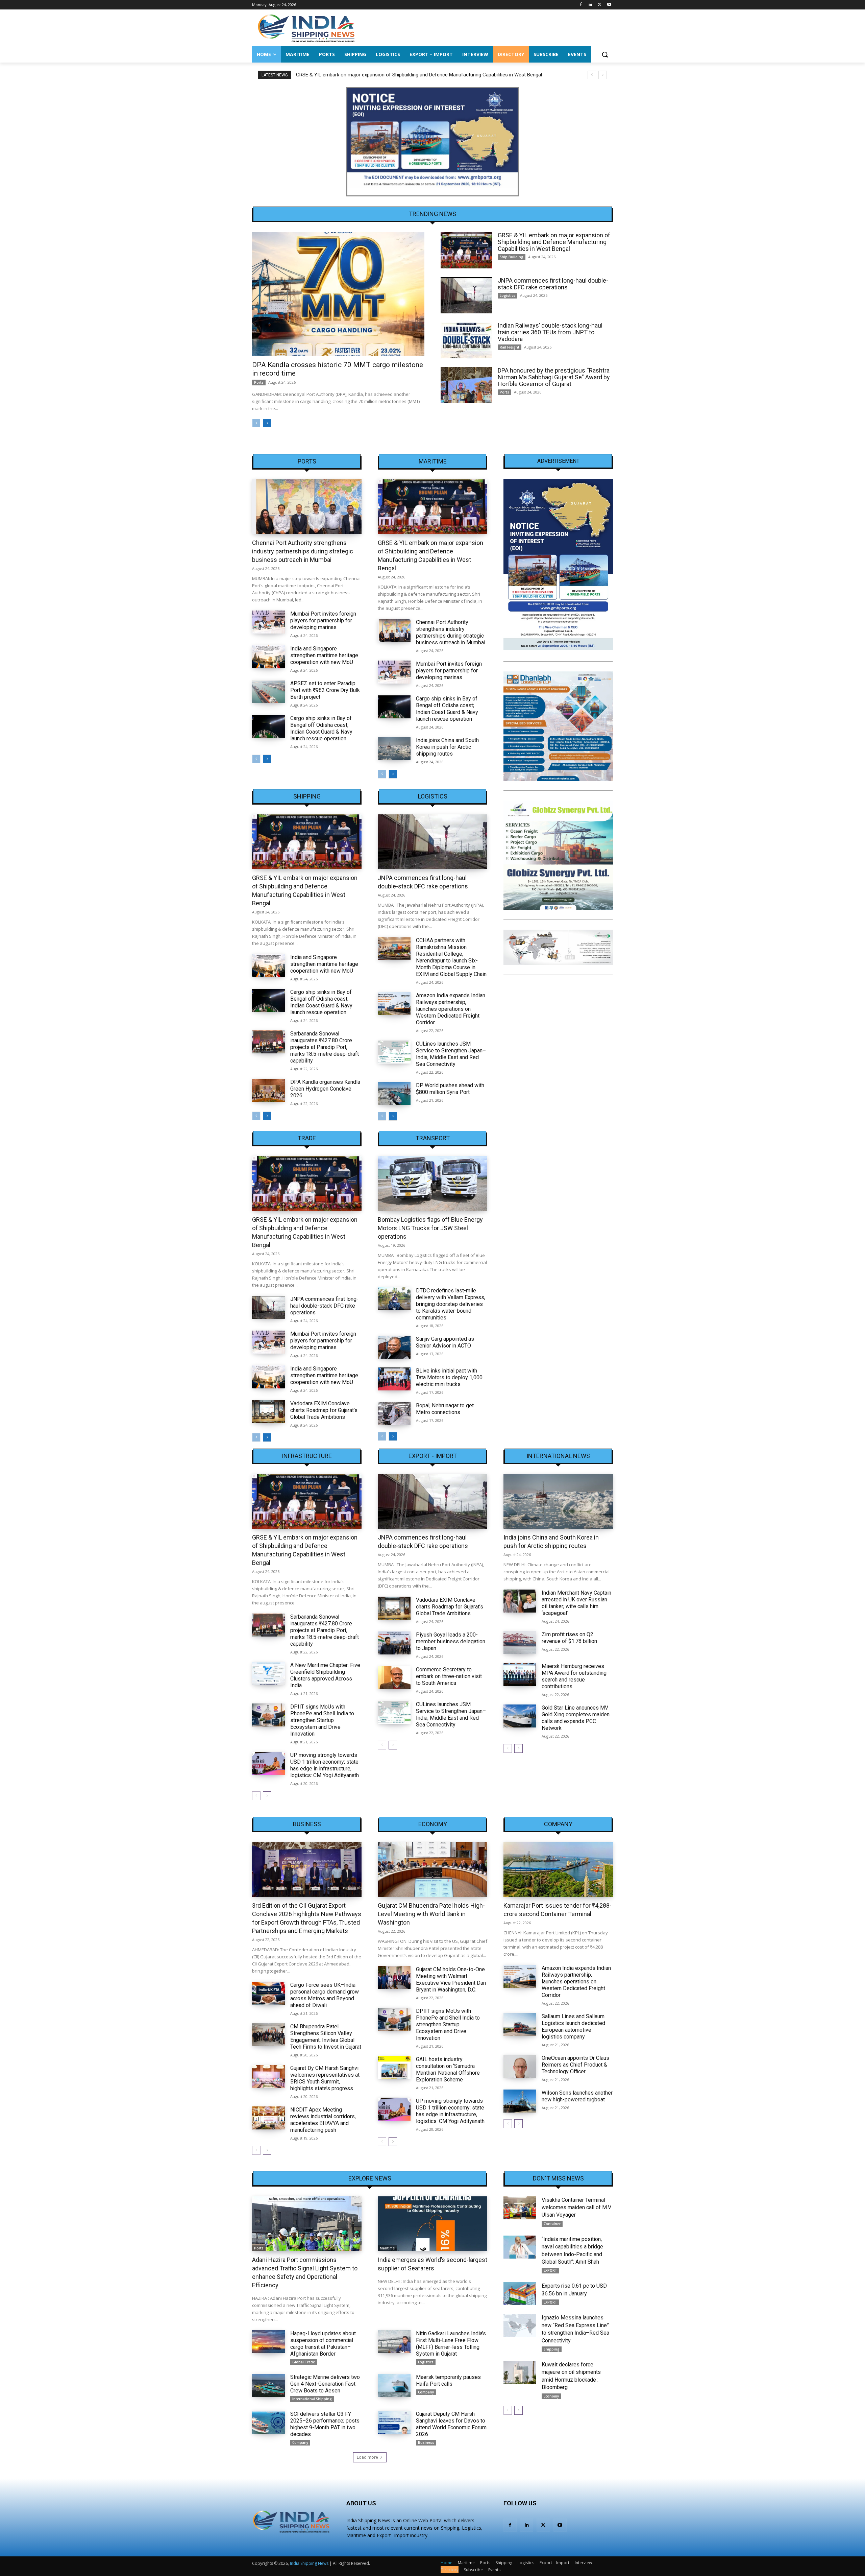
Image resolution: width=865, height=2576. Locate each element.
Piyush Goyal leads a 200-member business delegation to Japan (451, 1641)
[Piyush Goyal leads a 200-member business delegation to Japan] (394, 1643)
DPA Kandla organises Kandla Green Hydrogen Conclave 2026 (325, 1089)
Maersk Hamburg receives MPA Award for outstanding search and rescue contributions (574, 1676)
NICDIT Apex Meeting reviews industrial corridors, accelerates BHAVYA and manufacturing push (323, 2120)
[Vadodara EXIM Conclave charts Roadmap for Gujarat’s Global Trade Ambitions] (268, 1412)
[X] (600, 5)
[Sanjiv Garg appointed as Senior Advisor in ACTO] (394, 1347)
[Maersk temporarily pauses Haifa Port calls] (394, 2385)
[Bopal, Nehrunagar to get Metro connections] (394, 1414)
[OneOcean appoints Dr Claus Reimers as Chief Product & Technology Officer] (520, 2066)
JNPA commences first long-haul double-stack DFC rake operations (371, 75)
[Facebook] (581, 5)
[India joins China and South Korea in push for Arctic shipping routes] (394, 748)
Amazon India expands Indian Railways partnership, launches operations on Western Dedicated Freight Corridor (451, 1009)
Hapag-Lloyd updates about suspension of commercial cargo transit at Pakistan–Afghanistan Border (323, 2344)
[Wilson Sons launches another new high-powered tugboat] (520, 2101)
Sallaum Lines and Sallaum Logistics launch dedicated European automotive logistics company (573, 2026)
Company (558, 1824)
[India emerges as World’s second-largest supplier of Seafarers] (432, 2224)
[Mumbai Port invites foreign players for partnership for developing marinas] (268, 622)
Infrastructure (307, 1456)
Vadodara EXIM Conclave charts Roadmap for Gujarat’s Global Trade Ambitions (324, 1410)
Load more (367, 2457)
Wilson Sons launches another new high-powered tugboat (577, 2096)
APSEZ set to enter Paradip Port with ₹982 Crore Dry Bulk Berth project (325, 690)
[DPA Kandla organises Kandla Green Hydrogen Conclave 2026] (268, 1090)
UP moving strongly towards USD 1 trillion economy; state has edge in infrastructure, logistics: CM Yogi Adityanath (325, 1765)
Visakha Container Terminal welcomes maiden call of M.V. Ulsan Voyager (577, 2208)
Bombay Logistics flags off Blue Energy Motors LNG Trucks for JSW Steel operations (430, 1228)
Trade (307, 1138)
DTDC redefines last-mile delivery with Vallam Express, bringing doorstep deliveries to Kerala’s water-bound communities (451, 1304)
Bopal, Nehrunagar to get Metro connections (445, 1409)
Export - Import (433, 1456)
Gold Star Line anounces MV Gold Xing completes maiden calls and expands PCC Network (576, 1718)
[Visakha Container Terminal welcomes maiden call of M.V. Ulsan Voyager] (520, 2208)
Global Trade (304, 2362)
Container (552, 2224)
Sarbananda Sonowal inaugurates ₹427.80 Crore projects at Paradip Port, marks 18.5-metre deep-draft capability (325, 1047)
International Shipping (312, 2399)
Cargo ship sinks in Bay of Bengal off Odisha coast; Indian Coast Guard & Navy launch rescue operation (321, 728)
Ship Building (512, 257)
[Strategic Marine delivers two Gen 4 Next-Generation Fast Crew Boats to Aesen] (268, 2385)
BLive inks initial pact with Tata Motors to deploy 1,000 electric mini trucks (449, 1377)
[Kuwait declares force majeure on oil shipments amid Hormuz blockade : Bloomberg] (520, 2372)
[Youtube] (609, 5)
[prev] (592, 75)
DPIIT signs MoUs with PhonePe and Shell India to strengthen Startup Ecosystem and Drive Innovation (322, 1720)
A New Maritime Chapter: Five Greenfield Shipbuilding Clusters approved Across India (325, 1675)
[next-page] (267, 423)
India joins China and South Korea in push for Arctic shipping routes (447, 747)
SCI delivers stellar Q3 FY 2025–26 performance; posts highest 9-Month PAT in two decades (325, 2424)
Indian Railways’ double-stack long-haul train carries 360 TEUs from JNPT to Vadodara (550, 332)
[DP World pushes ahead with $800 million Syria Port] (394, 1094)
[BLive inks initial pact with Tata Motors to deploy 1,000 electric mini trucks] (394, 1379)
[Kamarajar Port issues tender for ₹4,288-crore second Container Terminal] (558, 1869)
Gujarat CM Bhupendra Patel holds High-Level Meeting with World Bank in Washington (431, 1914)
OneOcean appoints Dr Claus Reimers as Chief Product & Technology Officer (575, 2065)
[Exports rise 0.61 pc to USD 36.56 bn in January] (520, 2294)
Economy (433, 1824)
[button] (605, 54)
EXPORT (550, 2270)
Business (307, 1824)
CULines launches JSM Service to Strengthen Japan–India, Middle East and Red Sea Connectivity (451, 1054)
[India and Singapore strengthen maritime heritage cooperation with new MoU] (268, 657)
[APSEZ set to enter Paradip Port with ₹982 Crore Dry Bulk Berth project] (268, 692)
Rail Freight (510, 347)
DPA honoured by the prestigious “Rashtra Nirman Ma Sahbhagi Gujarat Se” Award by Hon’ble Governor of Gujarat (554, 377)
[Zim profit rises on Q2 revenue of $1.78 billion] (520, 1643)
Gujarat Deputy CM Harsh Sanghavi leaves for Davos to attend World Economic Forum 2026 (451, 2424)
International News (558, 1456)
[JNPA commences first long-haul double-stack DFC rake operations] (466, 295)
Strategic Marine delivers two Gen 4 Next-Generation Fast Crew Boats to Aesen (325, 2384)
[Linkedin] (590, 5)
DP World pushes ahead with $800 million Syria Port (450, 1089)
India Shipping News (309, 2563)
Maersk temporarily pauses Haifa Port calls (448, 2380)
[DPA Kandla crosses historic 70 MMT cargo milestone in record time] (338, 294)
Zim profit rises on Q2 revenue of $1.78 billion (569, 1638)
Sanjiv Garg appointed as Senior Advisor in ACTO (445, 1342)
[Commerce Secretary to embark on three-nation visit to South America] (394, 1678)
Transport (433, 1138)
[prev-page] (256, 423)
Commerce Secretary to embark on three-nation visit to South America (449, 1676)
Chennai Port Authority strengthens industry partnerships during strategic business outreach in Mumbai (303, 551)
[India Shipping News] (306, 28)
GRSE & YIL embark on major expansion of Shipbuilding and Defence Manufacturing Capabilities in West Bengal (554, 242)
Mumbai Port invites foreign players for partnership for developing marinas (323, 621)
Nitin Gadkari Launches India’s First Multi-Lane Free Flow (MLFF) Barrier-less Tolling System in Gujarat (451, 2344)
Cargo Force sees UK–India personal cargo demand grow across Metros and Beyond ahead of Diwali (325, 1995)
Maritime (433, 461)
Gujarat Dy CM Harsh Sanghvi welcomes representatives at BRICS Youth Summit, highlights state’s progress (325, 2078)
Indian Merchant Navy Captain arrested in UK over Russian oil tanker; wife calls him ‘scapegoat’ (576, 1603)
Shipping (307, 796)
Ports (259, 382)
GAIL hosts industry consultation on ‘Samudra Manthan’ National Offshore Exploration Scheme (448, 2069)
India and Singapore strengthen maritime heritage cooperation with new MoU (324, 655)
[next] (603, 75)
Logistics (508, 295)
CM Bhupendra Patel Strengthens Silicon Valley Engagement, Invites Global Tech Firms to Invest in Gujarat (326, 2037)
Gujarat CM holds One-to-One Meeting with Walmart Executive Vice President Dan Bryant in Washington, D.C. (451, 1979)
